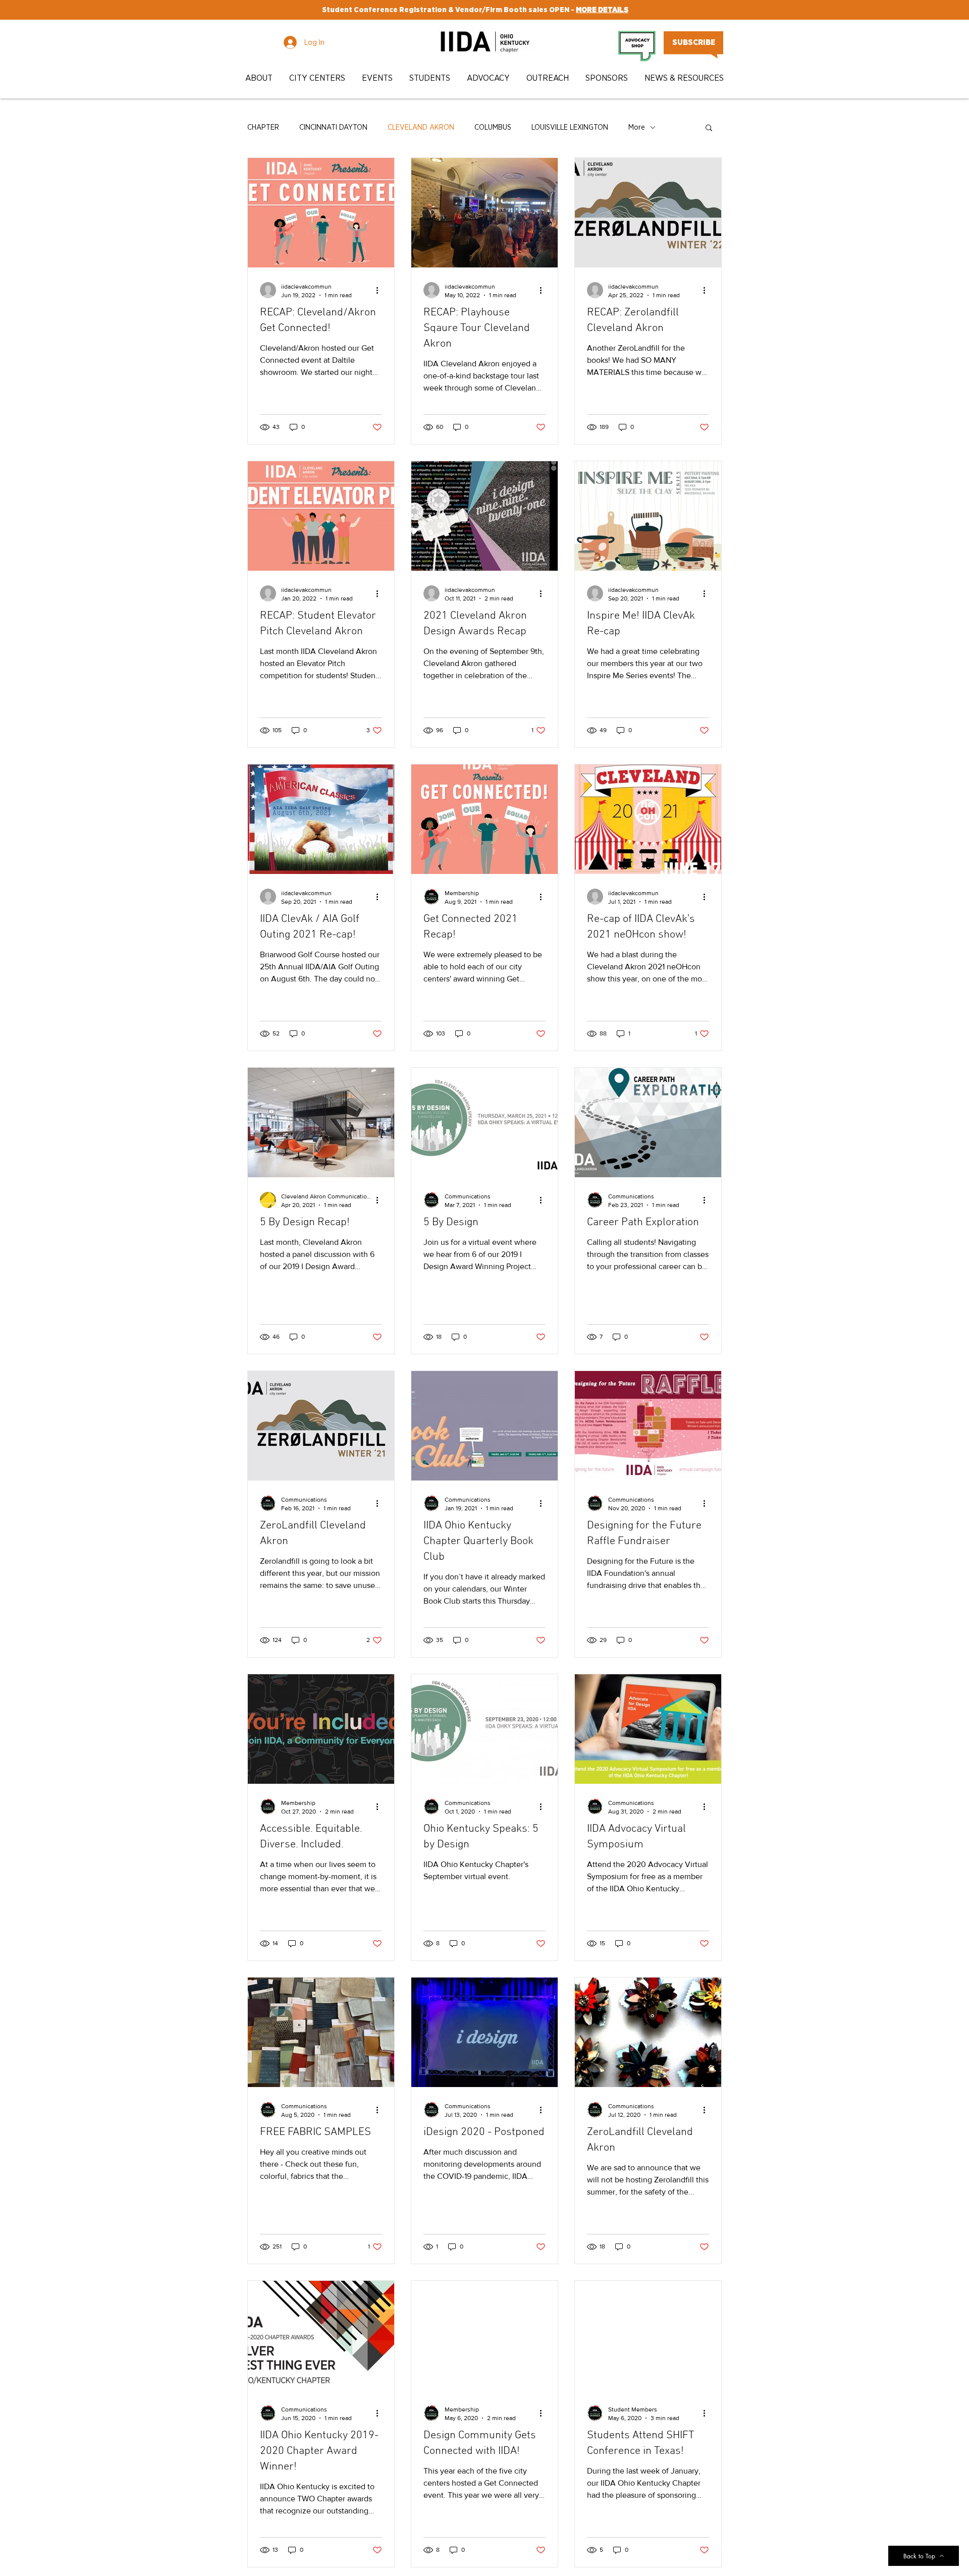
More (637, 127)
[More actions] (381, 290)
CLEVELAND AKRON (421, 127)
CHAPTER (263, 127)
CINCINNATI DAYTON (333, 127)
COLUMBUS (493, 127)
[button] (260, 78)
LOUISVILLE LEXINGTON (570, 127)
